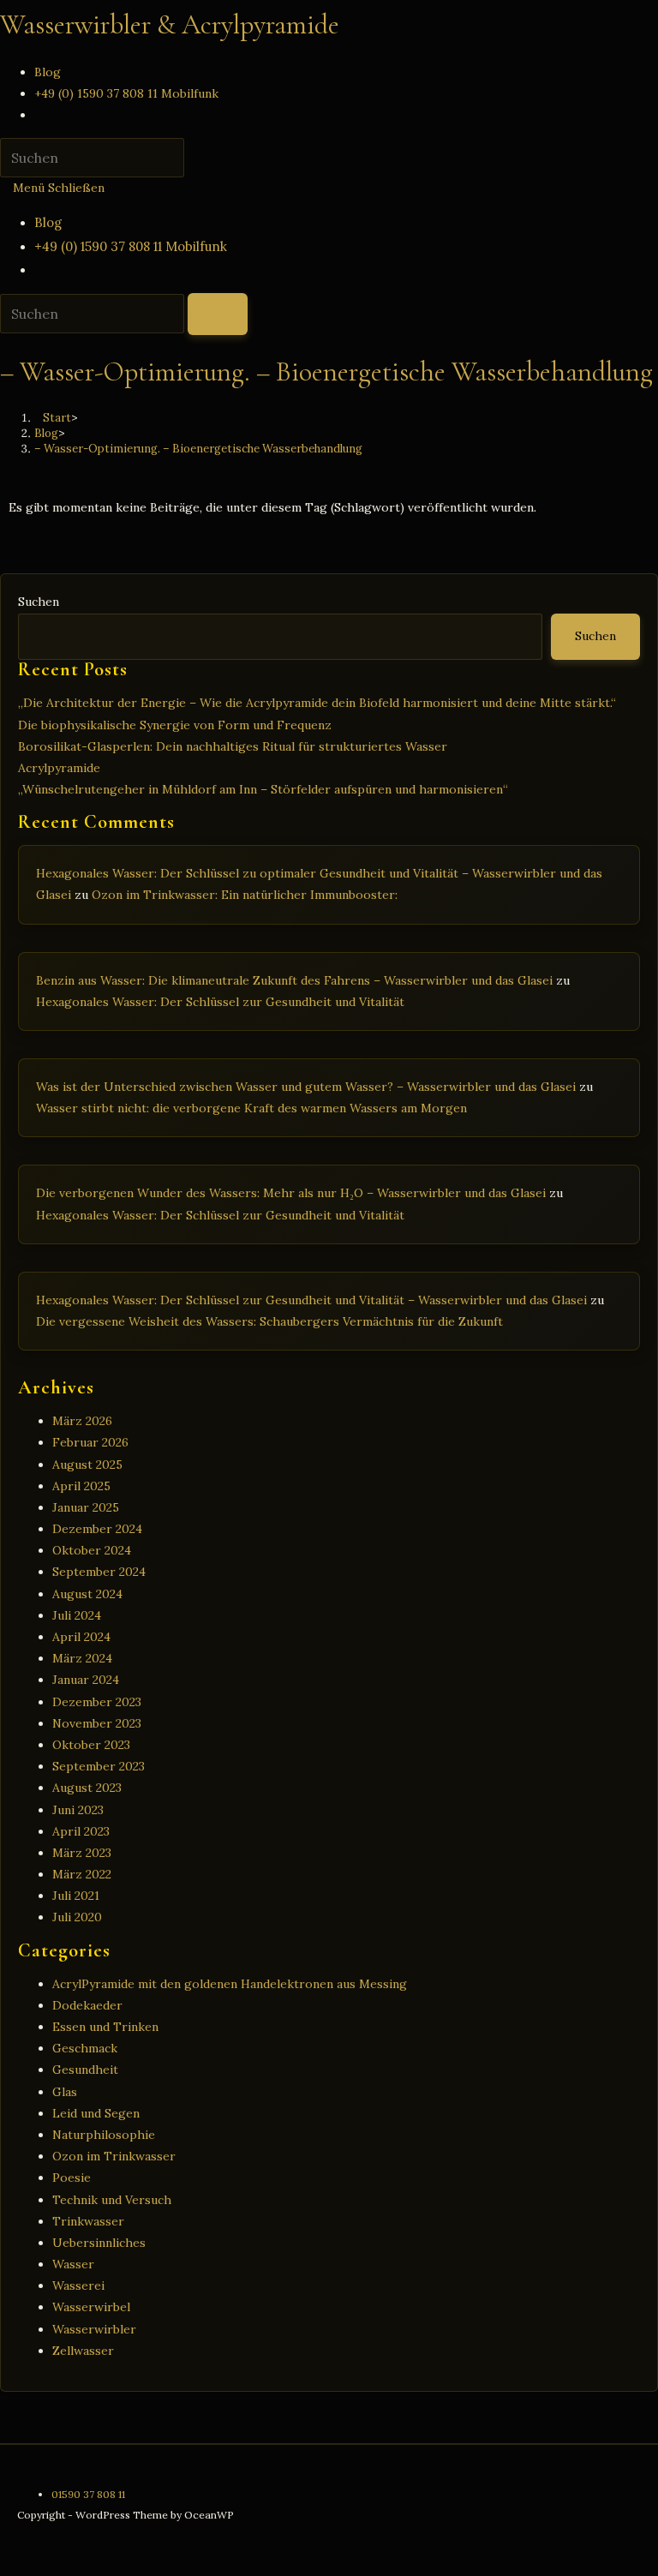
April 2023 (81, 1831)
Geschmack (85, 2048)
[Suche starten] (218, 314)
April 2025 (81, 1486)
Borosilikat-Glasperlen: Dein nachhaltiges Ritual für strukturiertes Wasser (233, 746)
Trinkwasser (88, 2221)
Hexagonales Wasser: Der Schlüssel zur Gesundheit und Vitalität (220, 1002)
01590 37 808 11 (88, 2494)
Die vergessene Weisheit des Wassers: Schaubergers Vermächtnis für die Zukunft (269, 1321)
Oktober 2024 (92, 1550)
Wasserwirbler (94, 2329)
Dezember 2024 (97, 1529)
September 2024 (99, 1572)
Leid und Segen (96, 2113)
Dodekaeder (87, 2005)
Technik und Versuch (112, 2200)
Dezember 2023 (97, 1702)
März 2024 (82, 1658)
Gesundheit (85, 2070)
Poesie (72, 2178)
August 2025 (87, 1465)
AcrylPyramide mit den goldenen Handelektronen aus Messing (230, 1984)
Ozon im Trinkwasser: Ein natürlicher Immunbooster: (245, 895)
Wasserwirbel (91, 2307)
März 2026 (82, 1421)
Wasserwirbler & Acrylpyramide (170, 24)
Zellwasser (83, 2351)
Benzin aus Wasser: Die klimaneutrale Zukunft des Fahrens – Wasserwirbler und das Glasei (294, 980)
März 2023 (82, 1853)
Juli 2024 (77, 1615)
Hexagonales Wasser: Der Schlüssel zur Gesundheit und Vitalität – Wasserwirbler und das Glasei (311, 1300)
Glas (65, 2092)
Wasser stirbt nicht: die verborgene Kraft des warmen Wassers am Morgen (251, 1108)
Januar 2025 (86, 1507)
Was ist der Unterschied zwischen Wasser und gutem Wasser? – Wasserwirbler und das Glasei (306, 1087)
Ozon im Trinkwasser (114, 2156)
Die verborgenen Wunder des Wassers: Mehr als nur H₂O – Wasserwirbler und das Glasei (291, 1193)
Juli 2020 (77, 1917)
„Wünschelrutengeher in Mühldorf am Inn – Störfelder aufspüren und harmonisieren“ (263, 789)
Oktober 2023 (91, 1745)
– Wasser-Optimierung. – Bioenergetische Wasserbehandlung (198, 449)
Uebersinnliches (99, 2243)
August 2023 (87, 1788)
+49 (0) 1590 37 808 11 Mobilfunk (131, 246)
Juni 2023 (78, 1810)
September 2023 (99, 1766)
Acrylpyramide (59, 768)
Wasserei (78, 2285)
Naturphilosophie (104, 2135)
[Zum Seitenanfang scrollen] (5, 2565)
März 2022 (82, 1874)
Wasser (73, 2264)
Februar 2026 (90, 1442)
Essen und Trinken (105, 2027)
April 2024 (81, 1637)
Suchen (39, 602)
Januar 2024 (86, 1680)
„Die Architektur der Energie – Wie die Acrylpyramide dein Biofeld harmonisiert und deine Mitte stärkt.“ (317, 703)
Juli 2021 (76, 1896)
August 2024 (87, 1594)
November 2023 (97, 1723)
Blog (48, 222)
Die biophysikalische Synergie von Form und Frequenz (175, 725)
